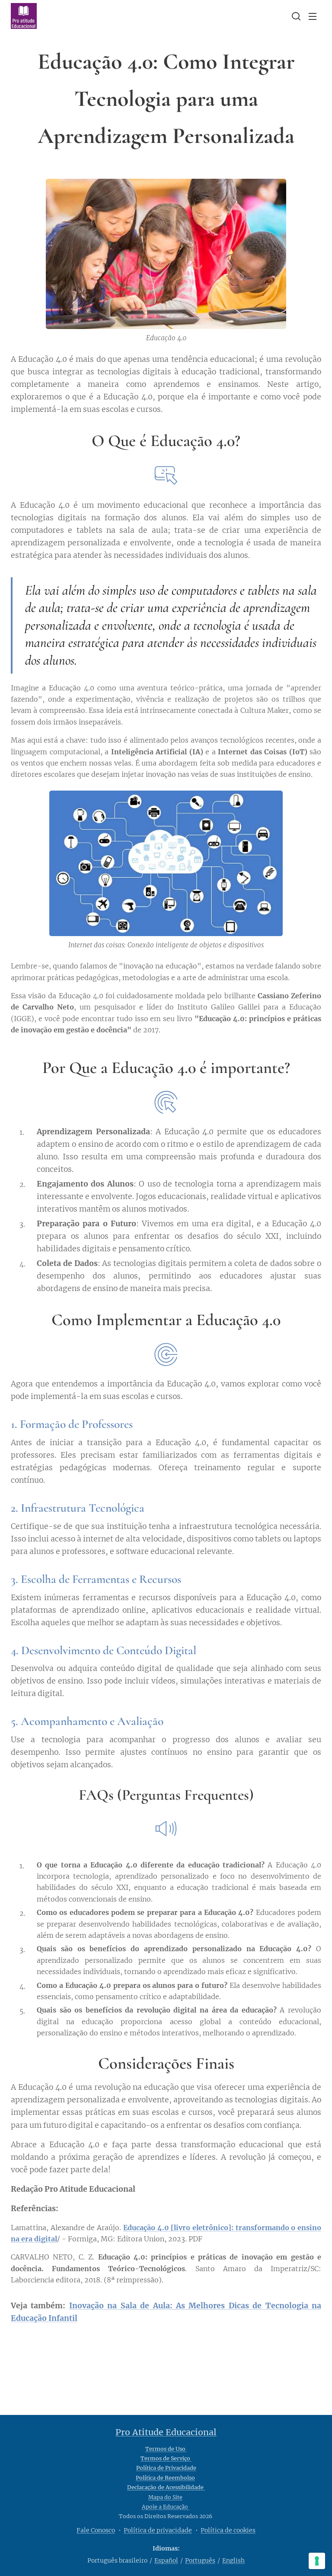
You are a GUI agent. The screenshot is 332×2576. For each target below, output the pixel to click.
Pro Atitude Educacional (166, 2432)
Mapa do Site (165, 2497)
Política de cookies (228, 2530)
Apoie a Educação (166, 2507)
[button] (295, 16)
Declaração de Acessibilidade (166, 2487)
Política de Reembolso (165, 2478)
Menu (313, 16)
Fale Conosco (96, 2530)
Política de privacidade (158, 2530)
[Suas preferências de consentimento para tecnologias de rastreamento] (317, 2561)
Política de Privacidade (166, 2468)
